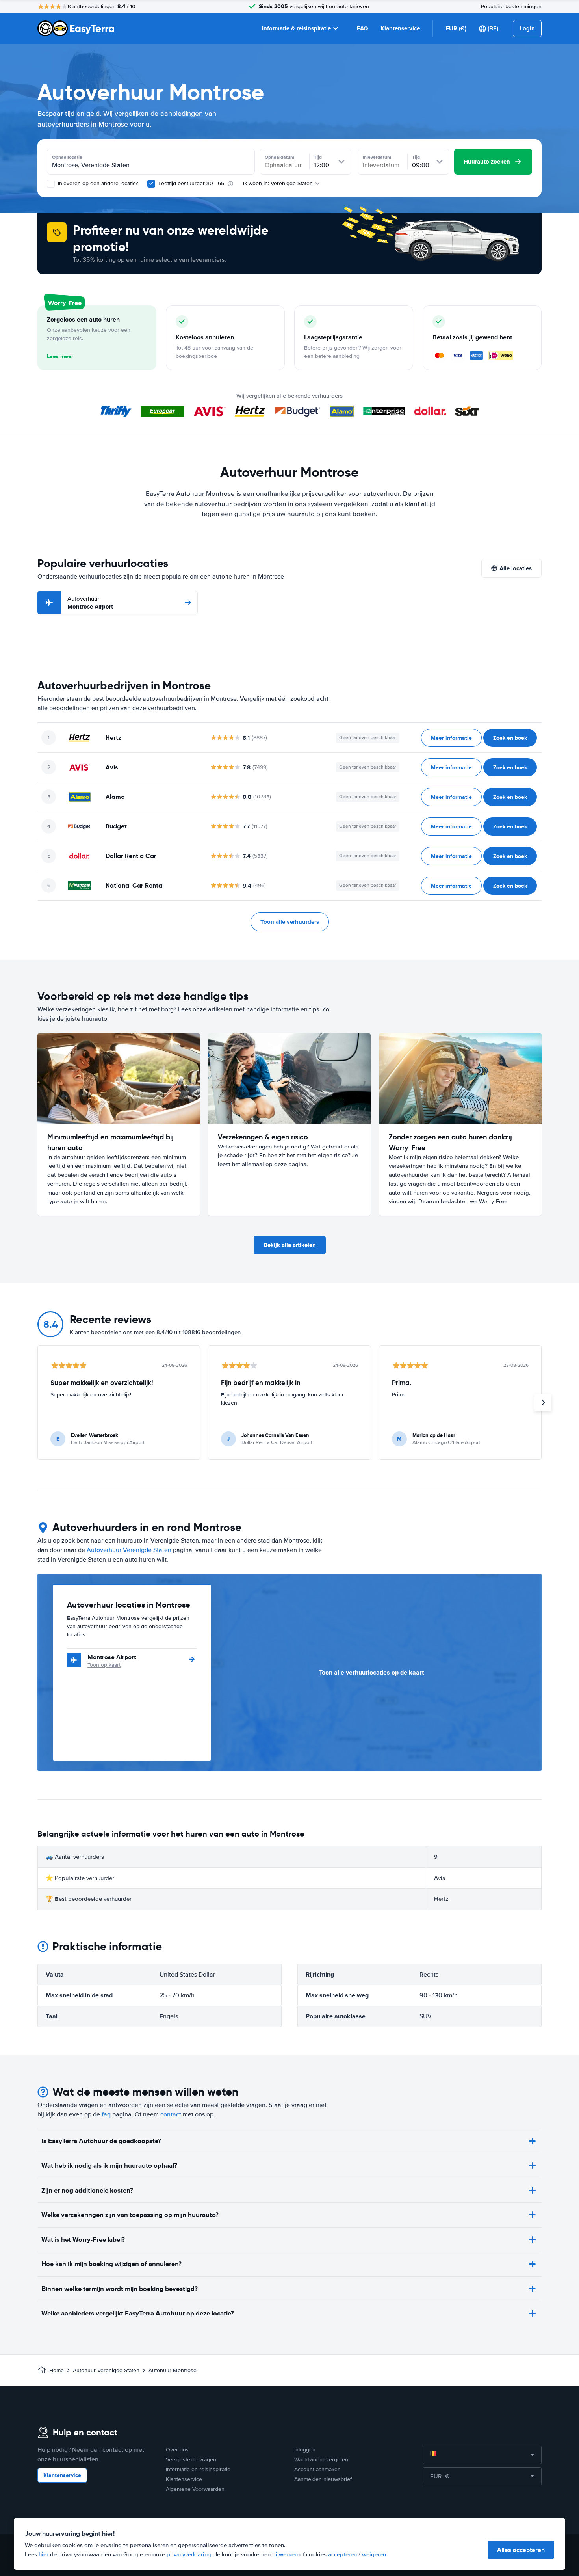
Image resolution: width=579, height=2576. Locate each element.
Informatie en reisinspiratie (198, 2469)
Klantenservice (400, 28)
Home (57, 2370)
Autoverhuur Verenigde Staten (129, 1550)
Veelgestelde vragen (191, 2460)
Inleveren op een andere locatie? (97, 183)
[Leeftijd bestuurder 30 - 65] (151, 184)
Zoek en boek (510, 738)
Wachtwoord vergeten (321, 2460)
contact (171, 2114)
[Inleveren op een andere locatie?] (51, 184)
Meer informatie (451, 738)
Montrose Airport (90, 603)
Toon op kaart (104, 1665)
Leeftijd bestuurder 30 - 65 (191, 183)
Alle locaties (516, 568)
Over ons (177, 2450)
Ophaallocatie (67, 157)
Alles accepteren (521, 2550)
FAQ (362, 28)
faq (106, 2114)
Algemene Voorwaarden (195, 2489)
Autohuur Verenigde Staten (106, 2370)
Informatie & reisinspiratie (296, 28)
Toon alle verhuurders (290, 922)
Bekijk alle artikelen (290, 1245)
